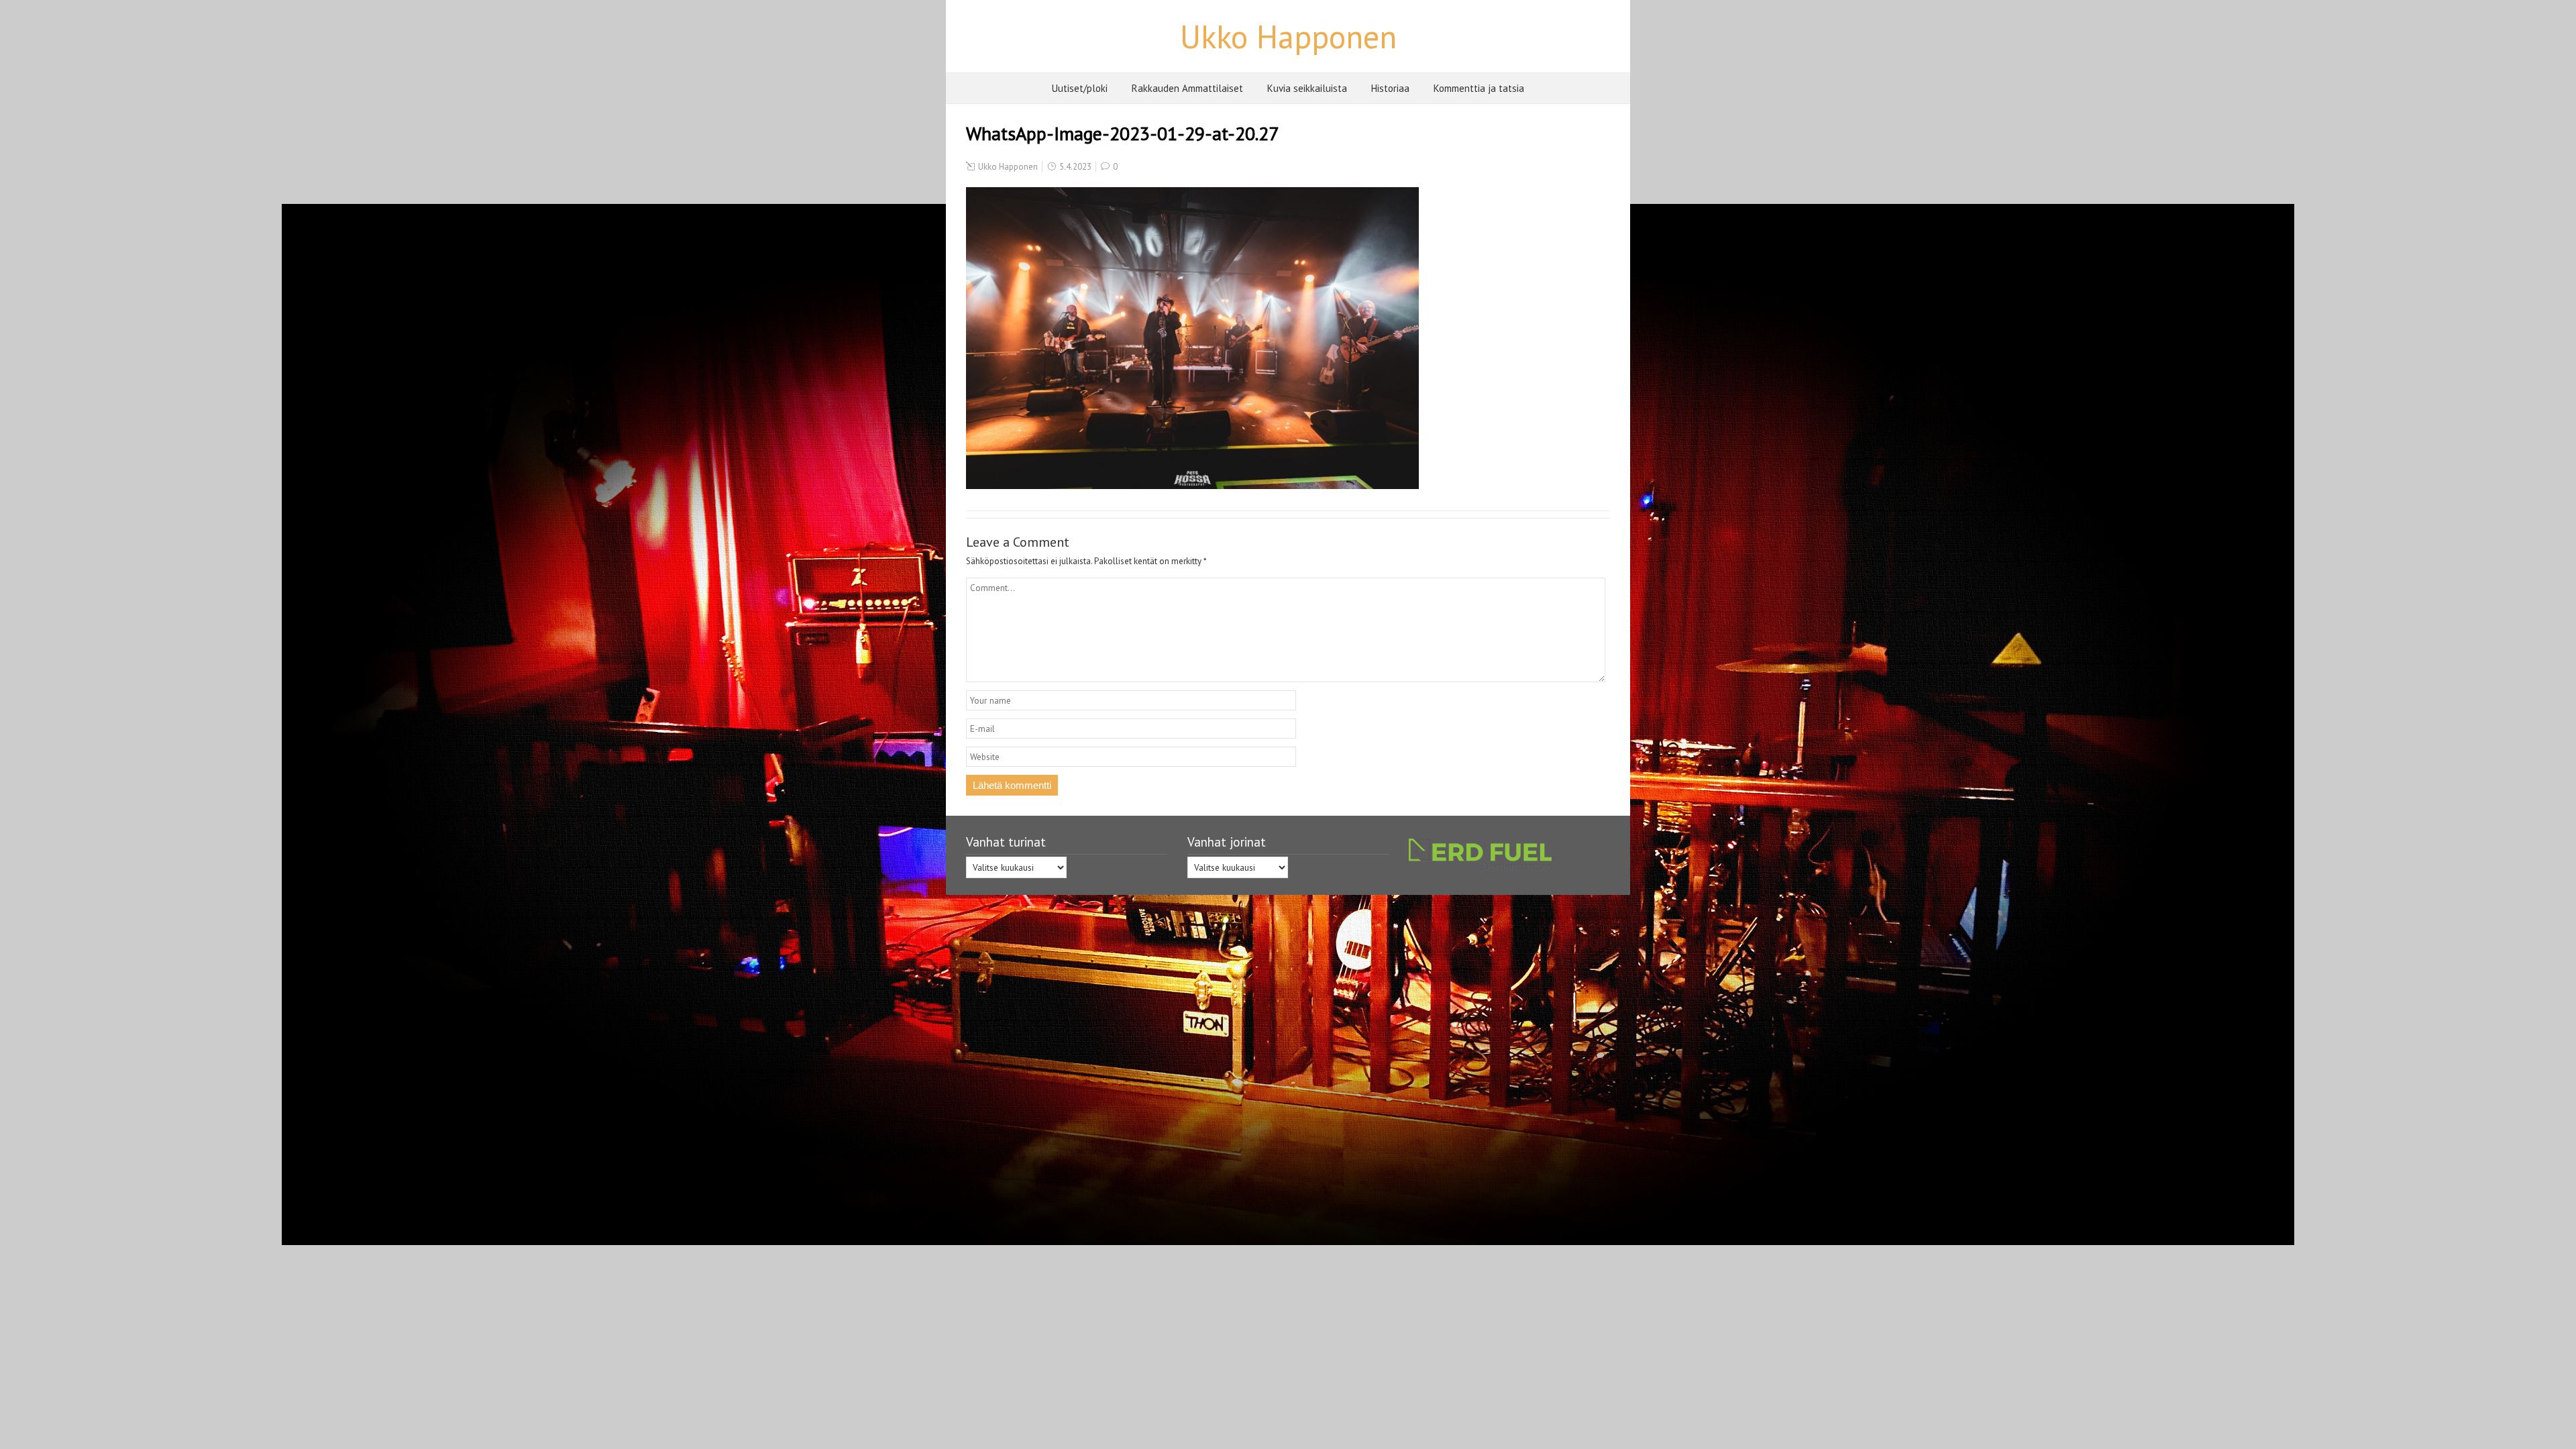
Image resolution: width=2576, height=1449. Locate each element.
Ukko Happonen (1288, 36)
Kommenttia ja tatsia (1479, 88)
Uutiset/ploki (1080, 88)
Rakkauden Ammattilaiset (1187, 88)
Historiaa (1390, 88)
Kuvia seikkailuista (1307, 88)
